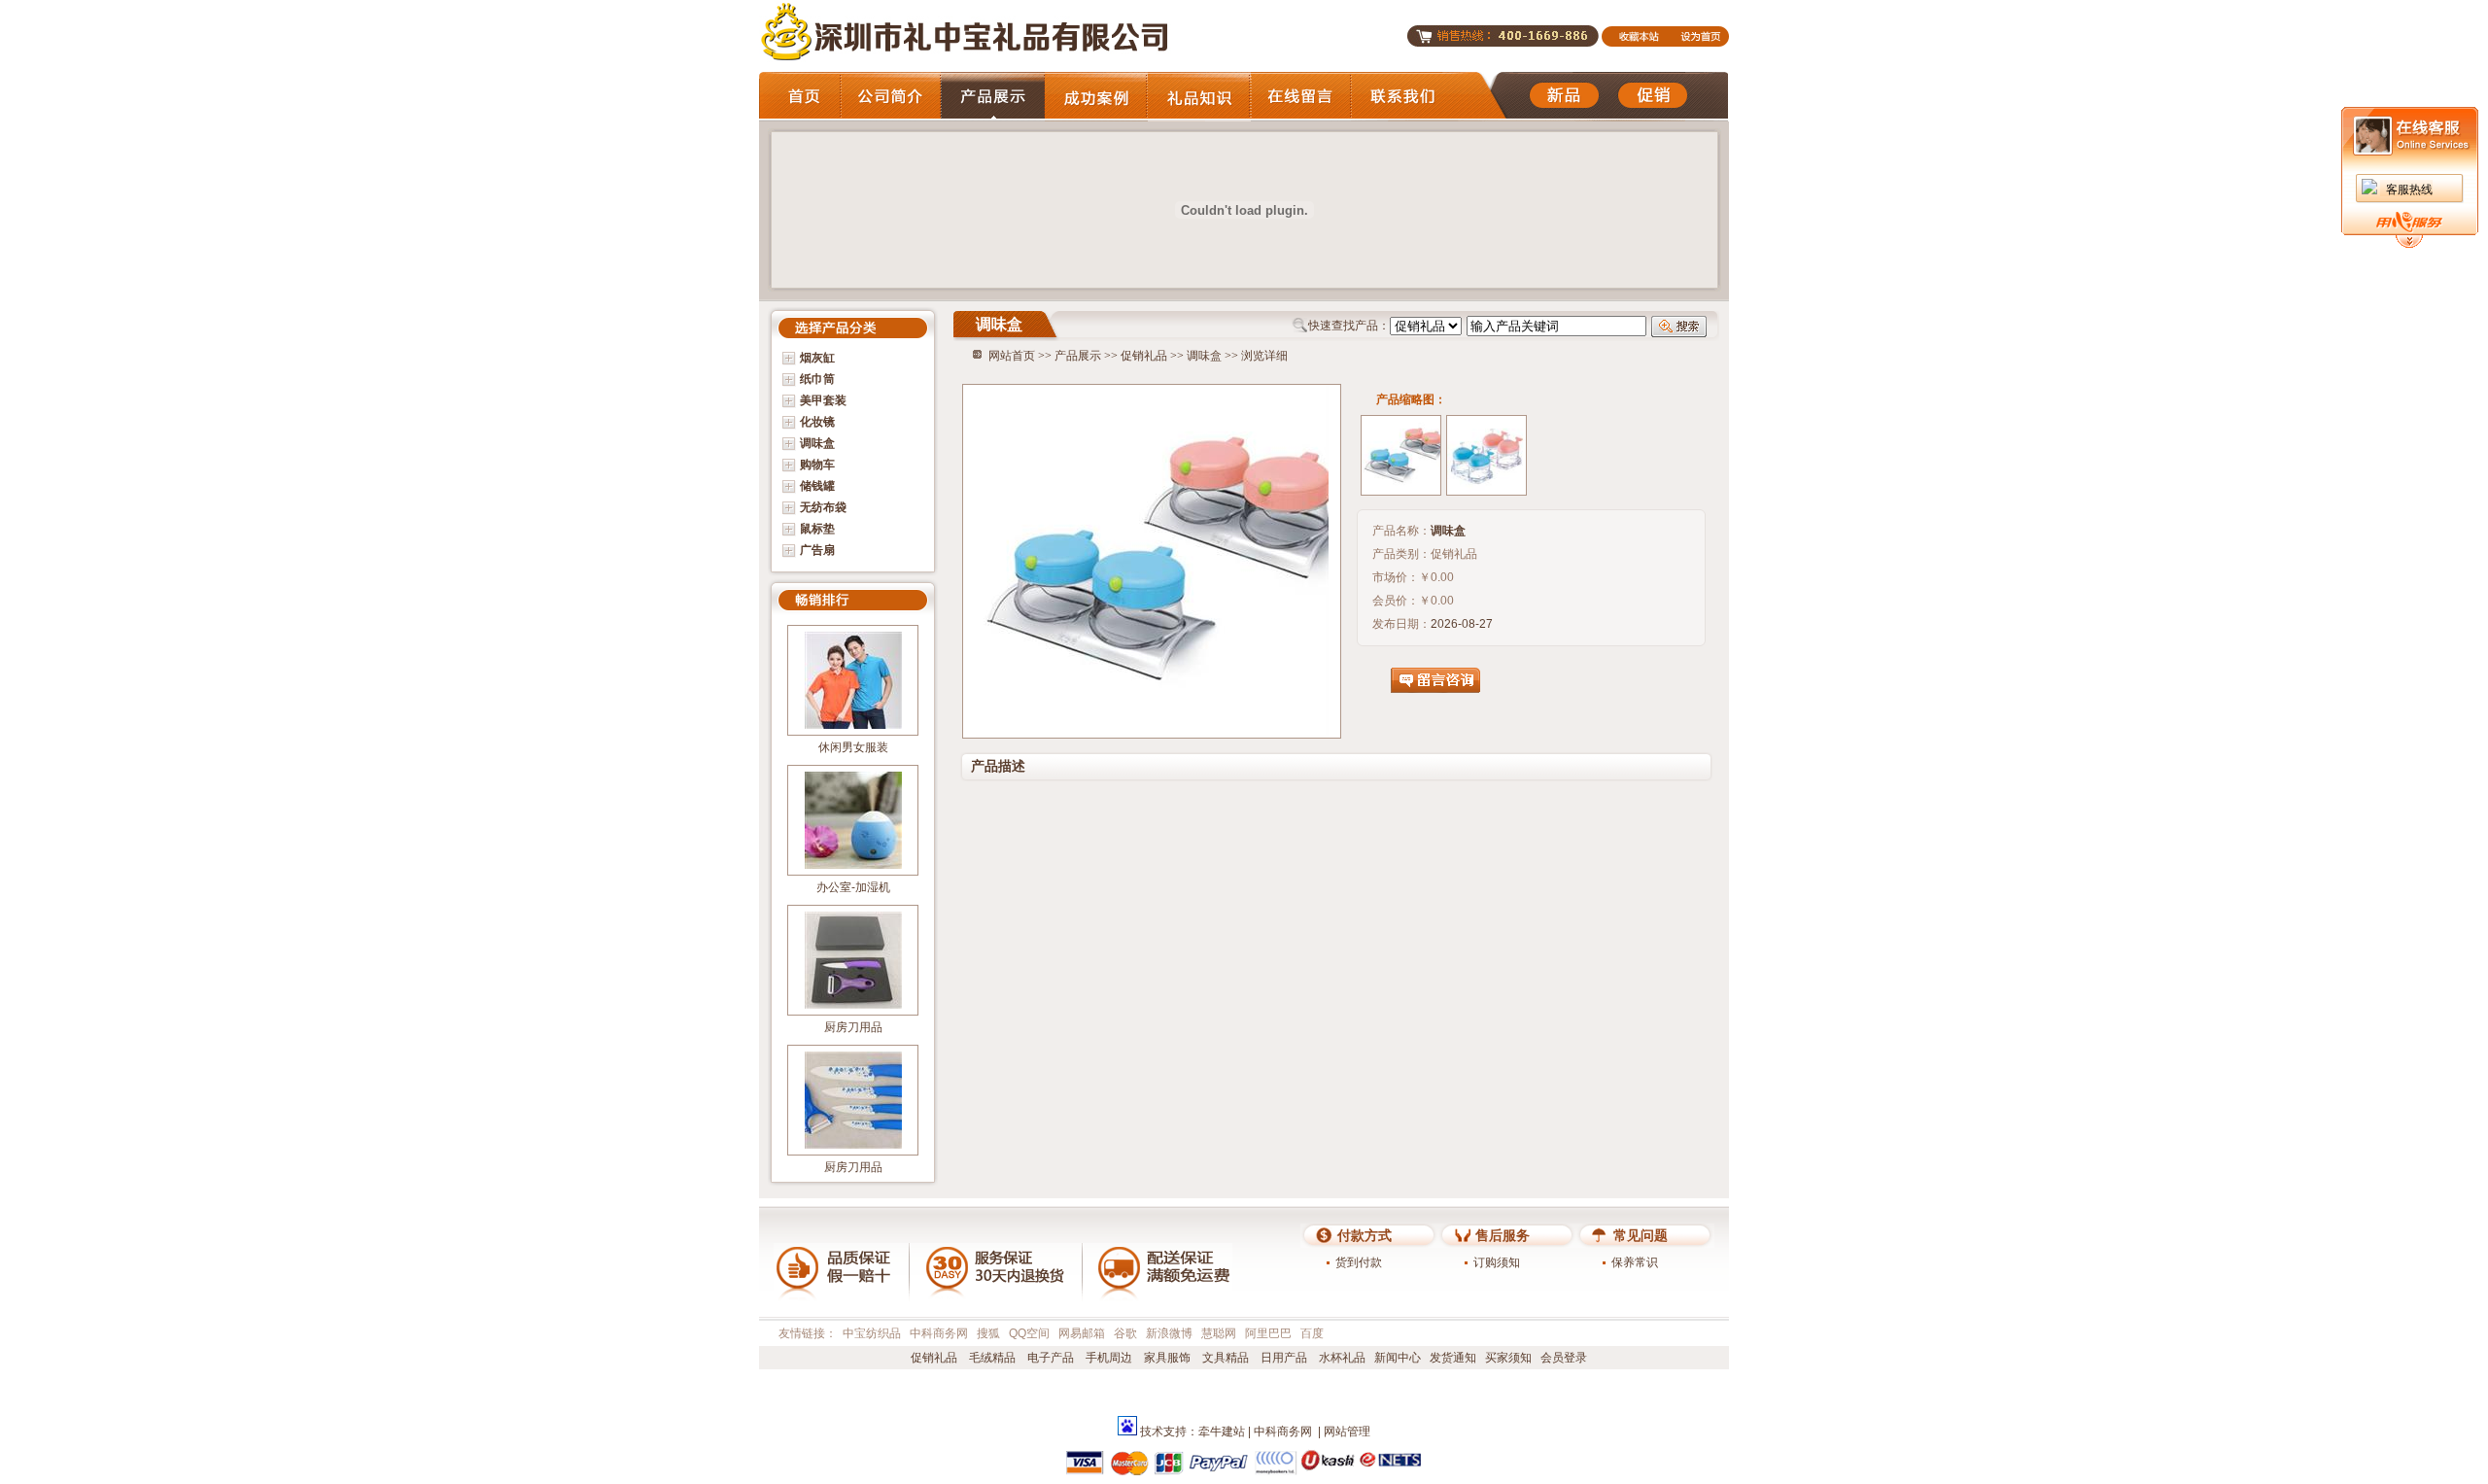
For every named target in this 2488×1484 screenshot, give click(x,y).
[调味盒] (1401, 455)
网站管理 (1347, 1432)
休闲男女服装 (853, 747)
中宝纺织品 (872, 1333)
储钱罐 (817, 486)
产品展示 (1078, 356)
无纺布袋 (823, 507)
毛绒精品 (991, 1358)
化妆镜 (817, 422)
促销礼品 (1144, 356)
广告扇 (817, 550)
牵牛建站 (1222, 1432)
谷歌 (1125, 1333)
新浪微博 (1169, 1333)
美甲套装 (823, 400)
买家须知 (1508, 1358)
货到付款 (1359, 1262)
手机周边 (1107, 1358)
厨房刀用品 (853, 1027)
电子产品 (1049, 1358)
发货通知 (1453, 1358)
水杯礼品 (1341, 1358)
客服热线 (2409, 190)
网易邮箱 (1082, 1333)
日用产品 (1282, 1358)
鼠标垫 (817, 529)
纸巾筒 (817, 379)
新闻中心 (1398, 1358)
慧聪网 (1219, 1333)
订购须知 (1497, 1262)
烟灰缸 (817, 358)
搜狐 (988, 1333)
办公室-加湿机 (853, 887)
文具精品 (1224, 1358)
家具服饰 (1166, 1358)
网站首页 (1012, 356)
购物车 (817, 465)
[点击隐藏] (2409, 244)
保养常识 (1635, 1262)
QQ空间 (1029, 1333)
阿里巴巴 (1268, 1333)
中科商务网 (939, 1333)
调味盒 (817, 443)
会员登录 (1564, 1358)
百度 (1312, 1333)
